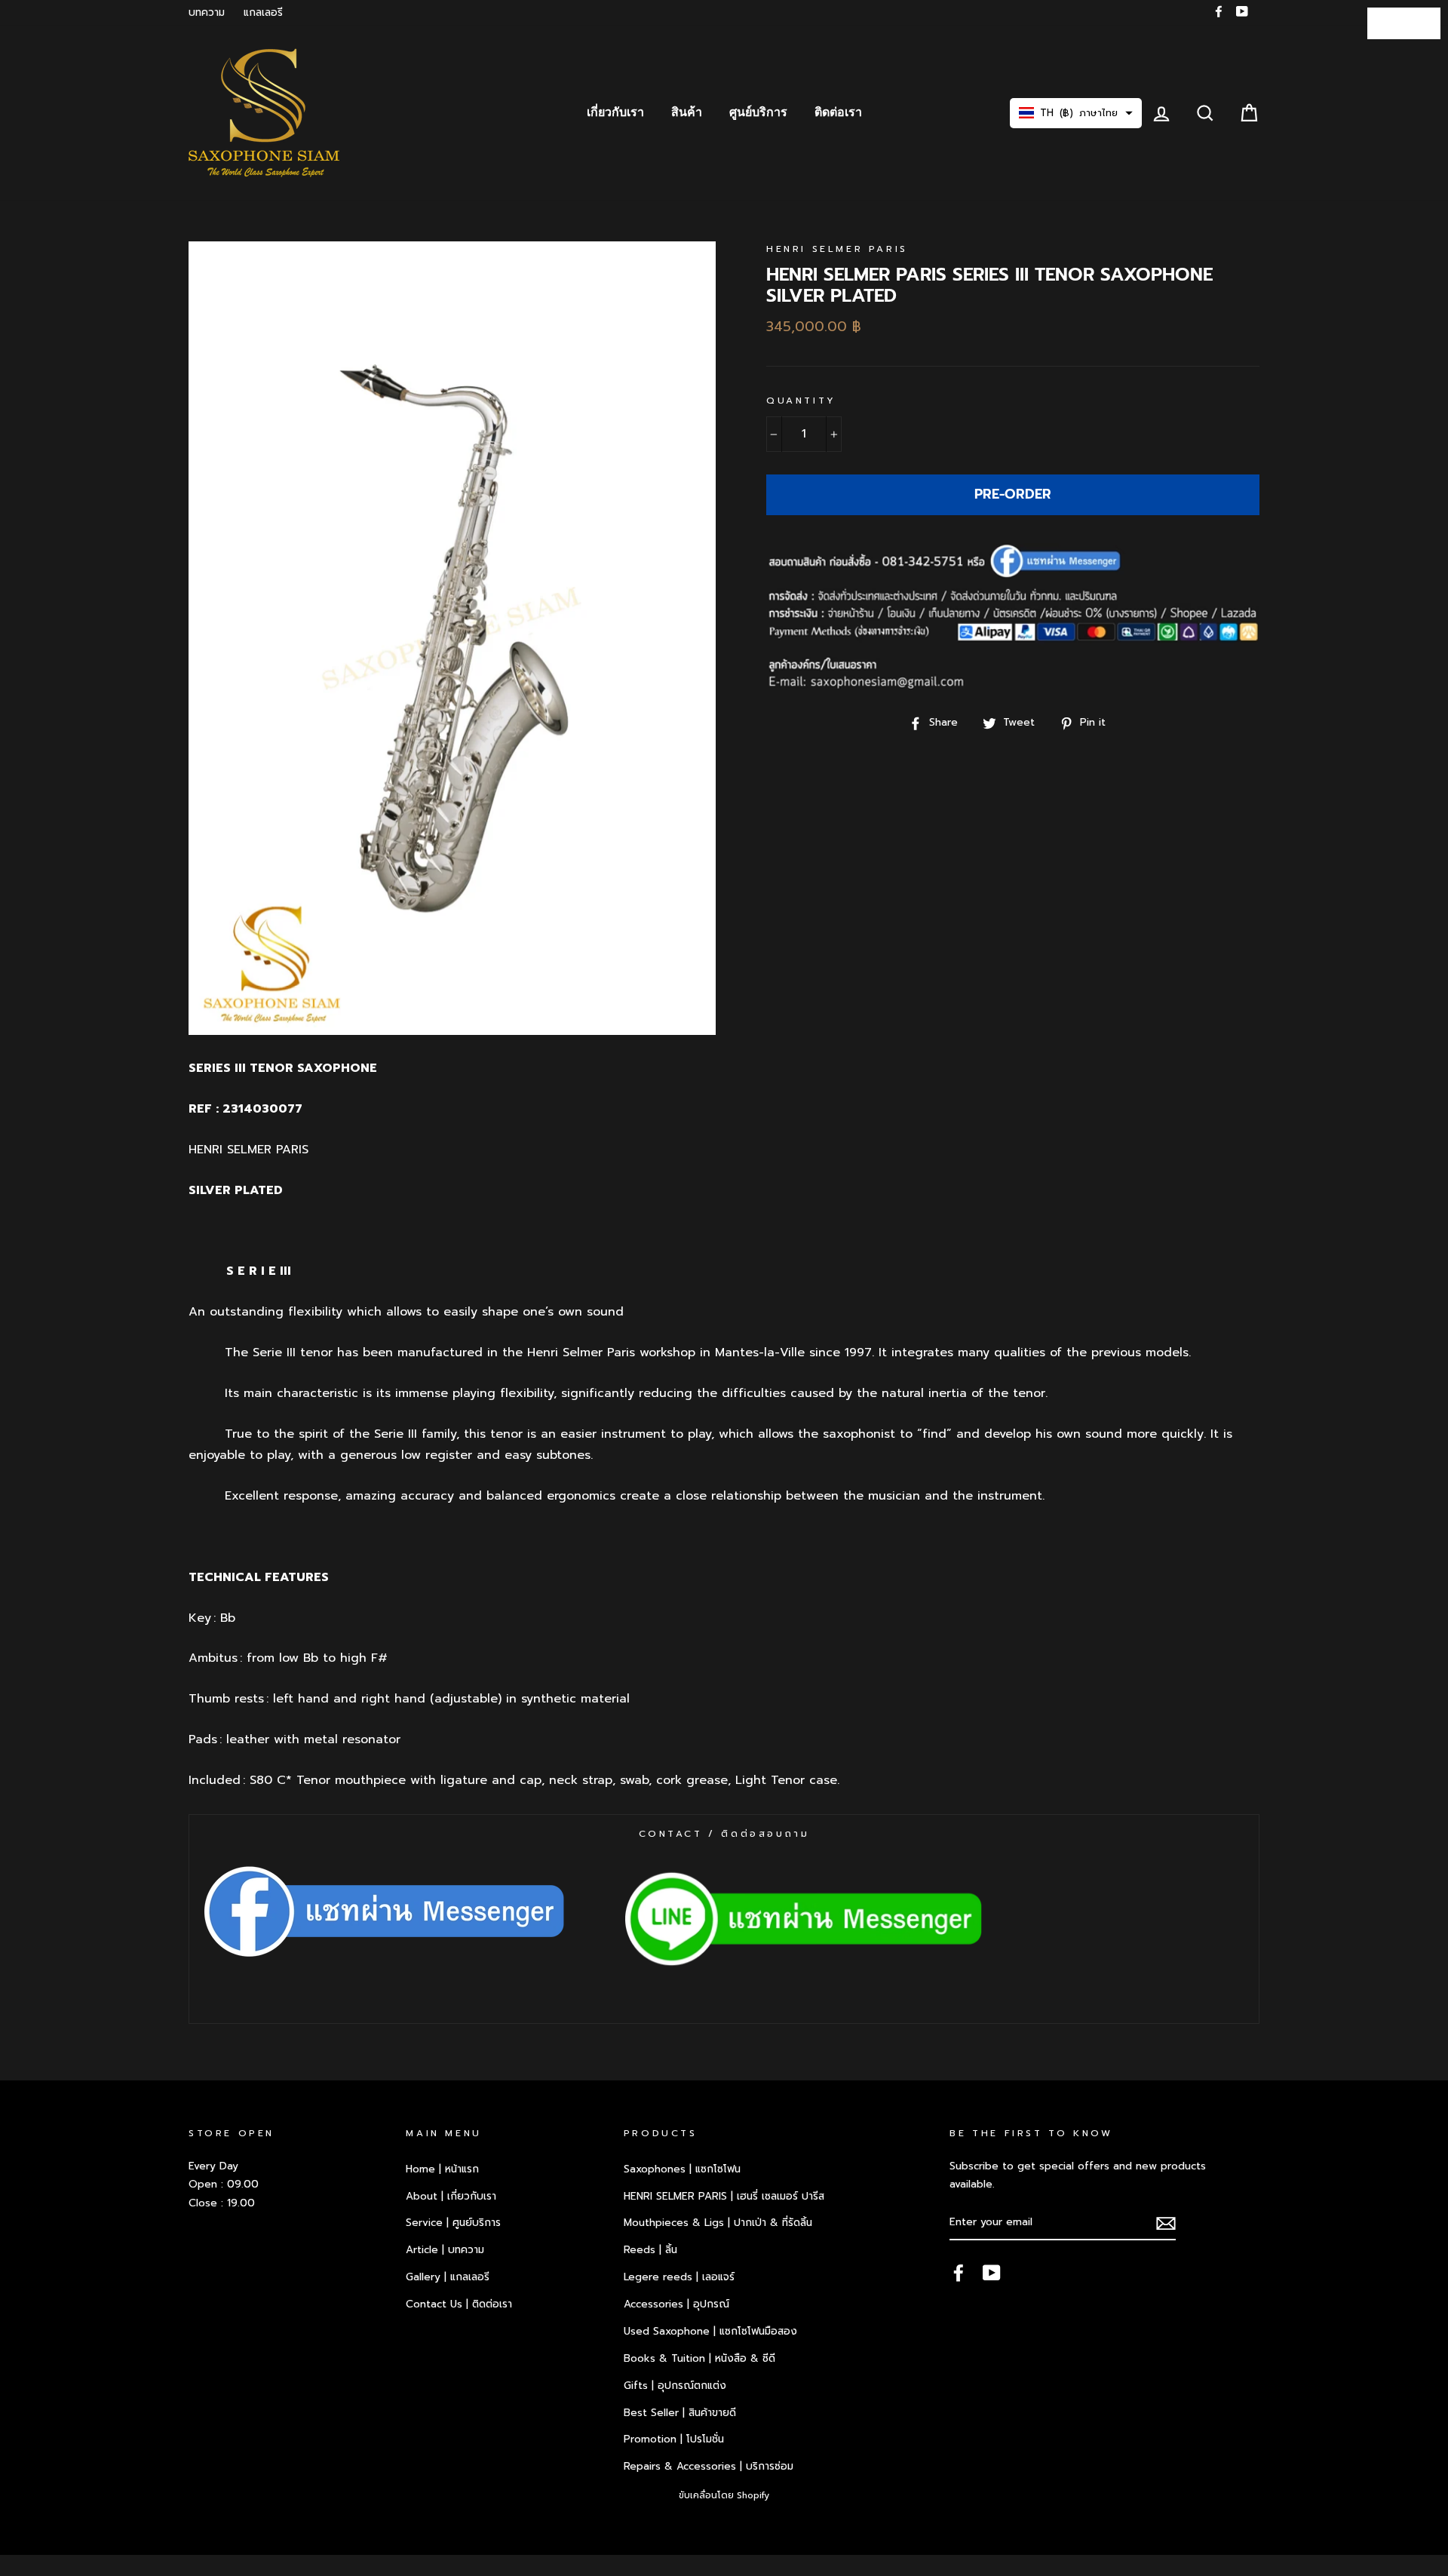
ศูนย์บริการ (758, 112)
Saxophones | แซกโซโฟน (682, 2169)
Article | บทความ (445, 2250)
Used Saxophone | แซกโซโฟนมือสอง (710, 2331)
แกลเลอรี (263, 12)
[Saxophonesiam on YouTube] (992, 2272)
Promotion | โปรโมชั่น (674, 2439)
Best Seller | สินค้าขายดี (680, 2413)
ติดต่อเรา (838, 112)
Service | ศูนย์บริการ (453, 2223)
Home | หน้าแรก (442, 2169)
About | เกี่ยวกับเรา (451, 2196)
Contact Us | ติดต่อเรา (459, 2304)
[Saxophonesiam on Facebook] (959, 2272)
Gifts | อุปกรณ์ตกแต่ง (675, 2386)
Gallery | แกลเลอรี (448, 2277)
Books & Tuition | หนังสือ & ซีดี (699, 2358)
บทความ (207, 12)
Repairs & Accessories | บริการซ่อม (709, 2466)
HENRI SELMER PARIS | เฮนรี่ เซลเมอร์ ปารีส (724, 2196)
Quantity (801, 401)
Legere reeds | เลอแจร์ (679, 2277)
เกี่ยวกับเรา (615, 112)
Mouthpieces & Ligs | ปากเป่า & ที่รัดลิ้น (718, 2223)
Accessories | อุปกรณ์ (676, 2304)
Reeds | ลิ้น (650, 2250)
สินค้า (687, 112)
